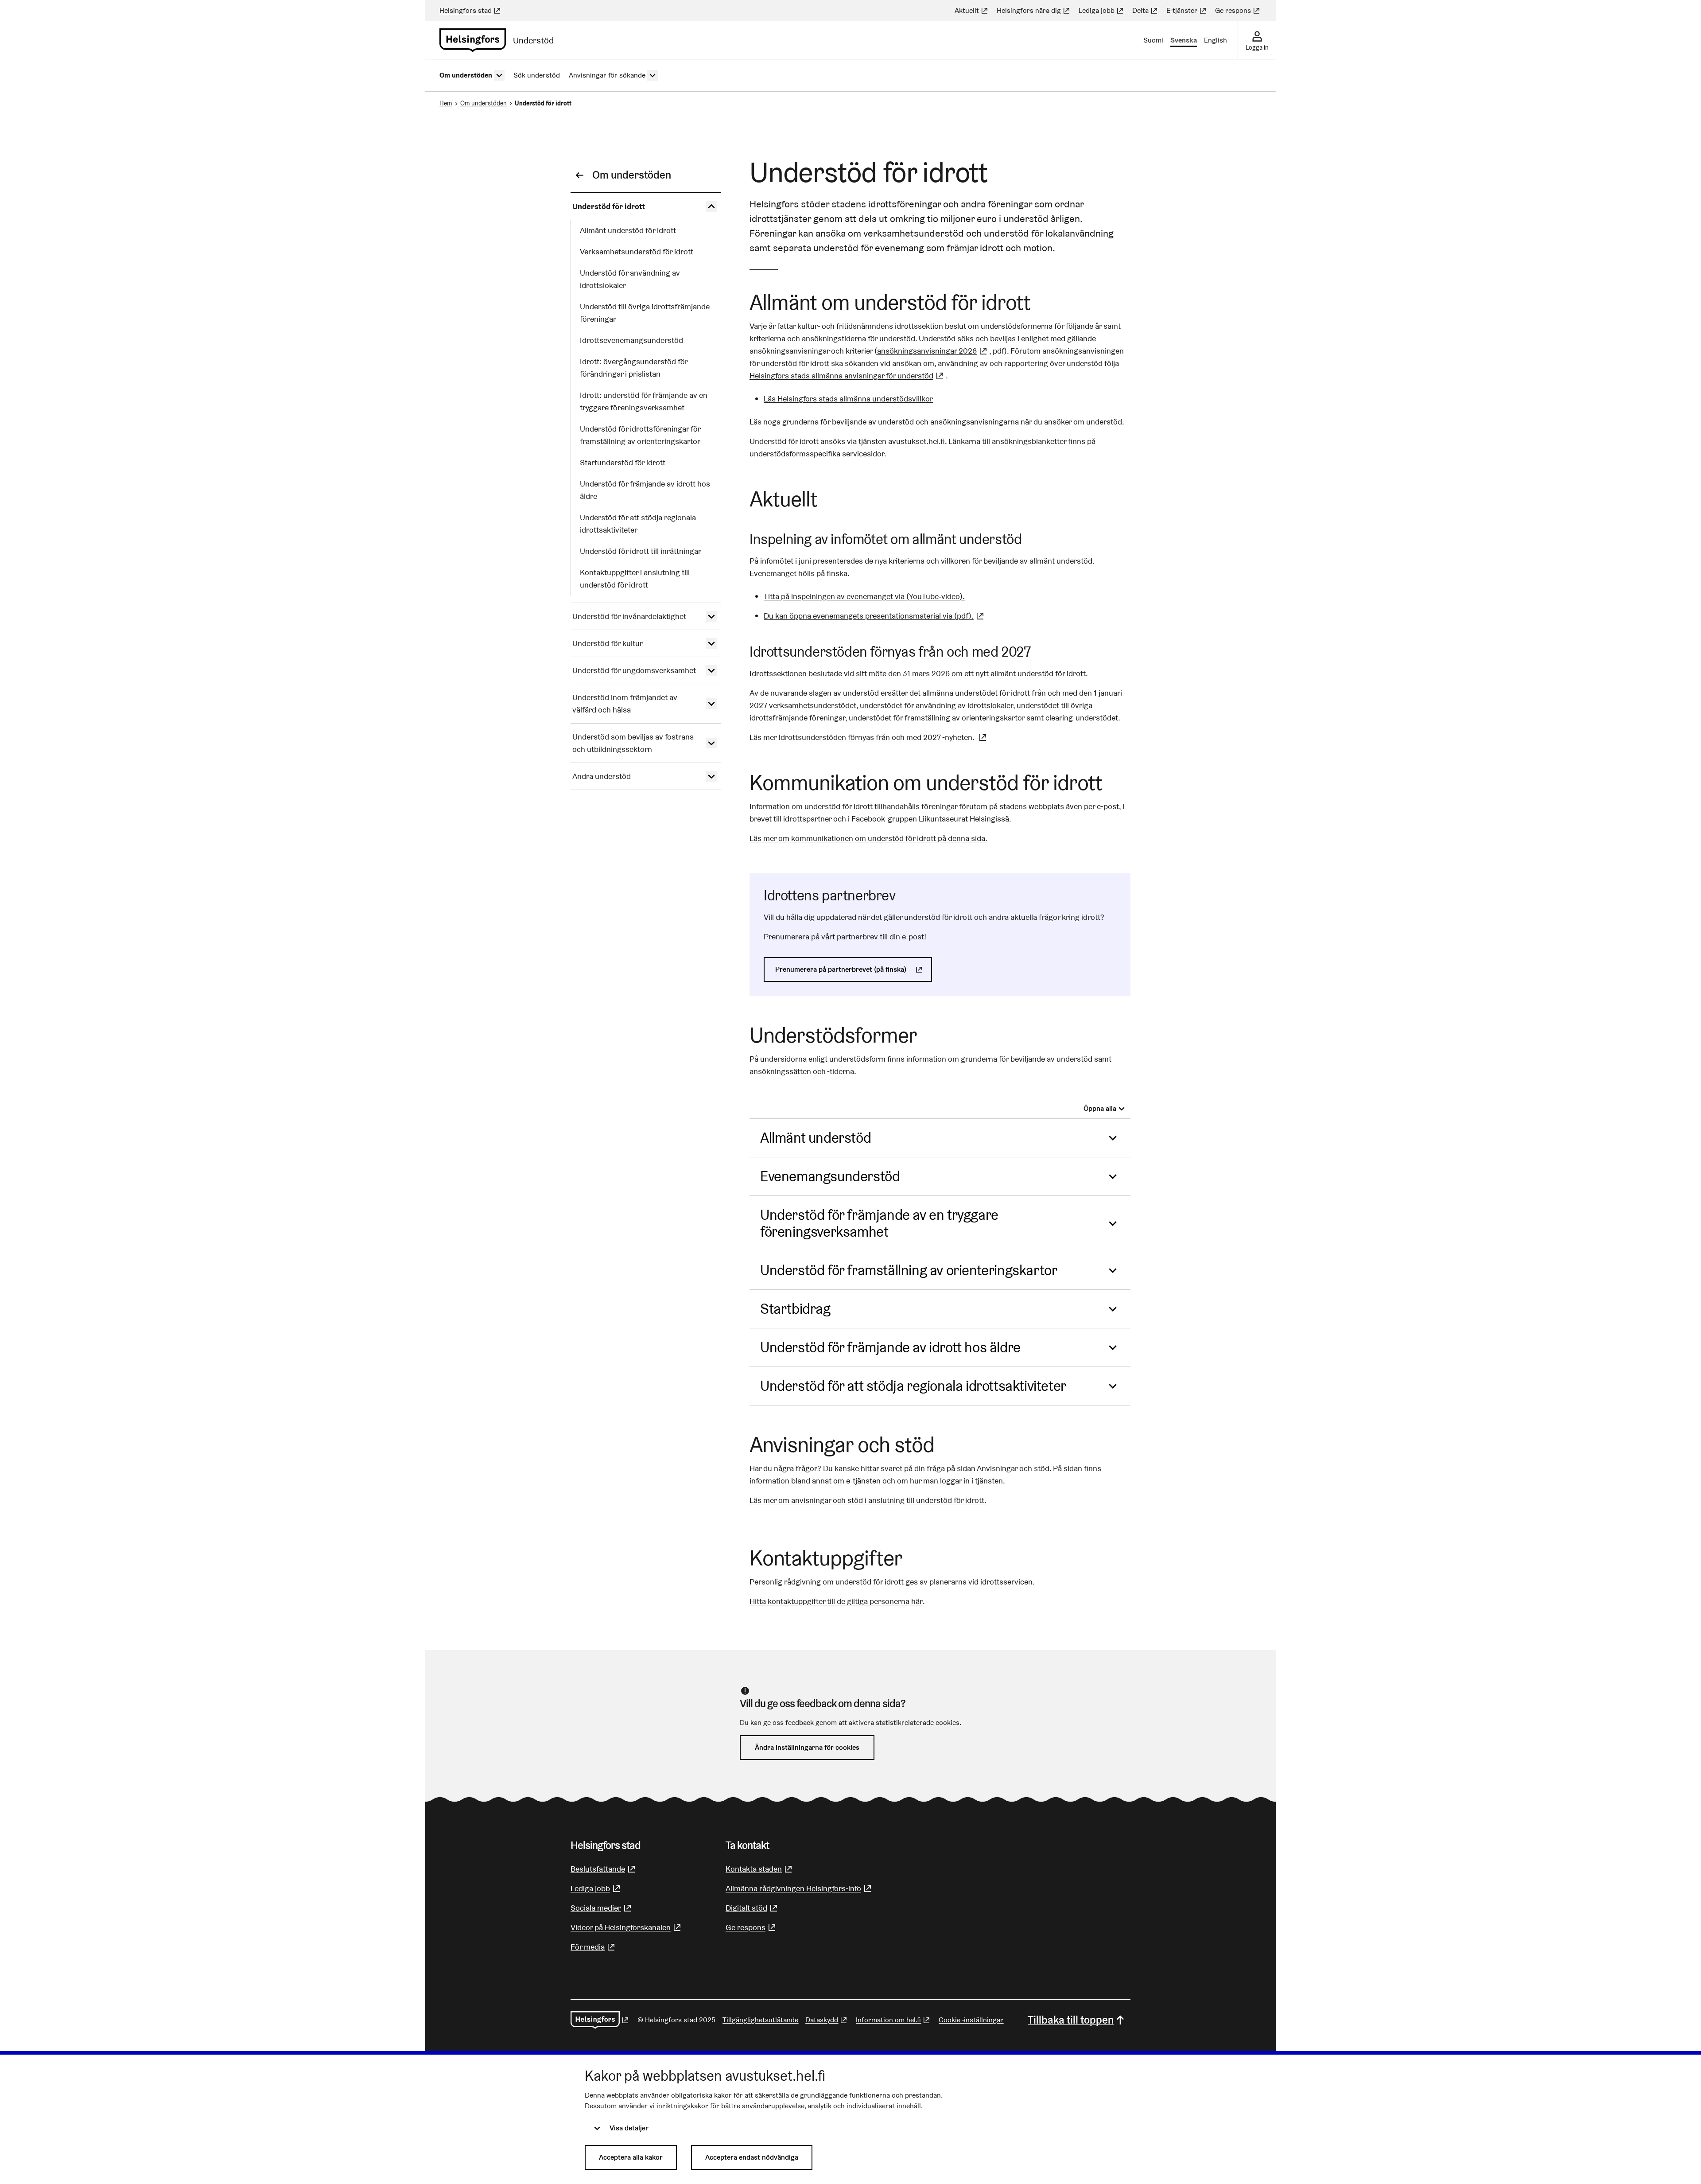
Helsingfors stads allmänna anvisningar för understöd (848, 376)
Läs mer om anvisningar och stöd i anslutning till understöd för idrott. (868, 1500)
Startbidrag (795, 1309)
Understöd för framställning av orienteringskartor (909, 1270)
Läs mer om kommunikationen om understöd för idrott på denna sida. (868, 838)
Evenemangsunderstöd (830, 1176)
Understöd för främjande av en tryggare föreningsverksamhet (879, 1223)
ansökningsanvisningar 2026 (933, 351)
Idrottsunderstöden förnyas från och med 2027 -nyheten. (884, 737)
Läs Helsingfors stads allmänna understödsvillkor (848, 399)
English (1216, 40)
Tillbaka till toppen (1071, 2020)
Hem (446, 103)
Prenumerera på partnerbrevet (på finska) (854, 969)
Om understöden (484, 103)
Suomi (1153, 40)
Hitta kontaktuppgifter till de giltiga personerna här (836, 1601)
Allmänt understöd (816, 1138)
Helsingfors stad (471, 10)
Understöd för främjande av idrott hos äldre (890, 1347)
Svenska (1184, 40)
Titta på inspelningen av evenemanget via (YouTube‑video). (864, 596)
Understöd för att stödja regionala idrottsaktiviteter (913, 1386)
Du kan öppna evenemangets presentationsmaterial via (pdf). (875, 616)
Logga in (1257, 47)
